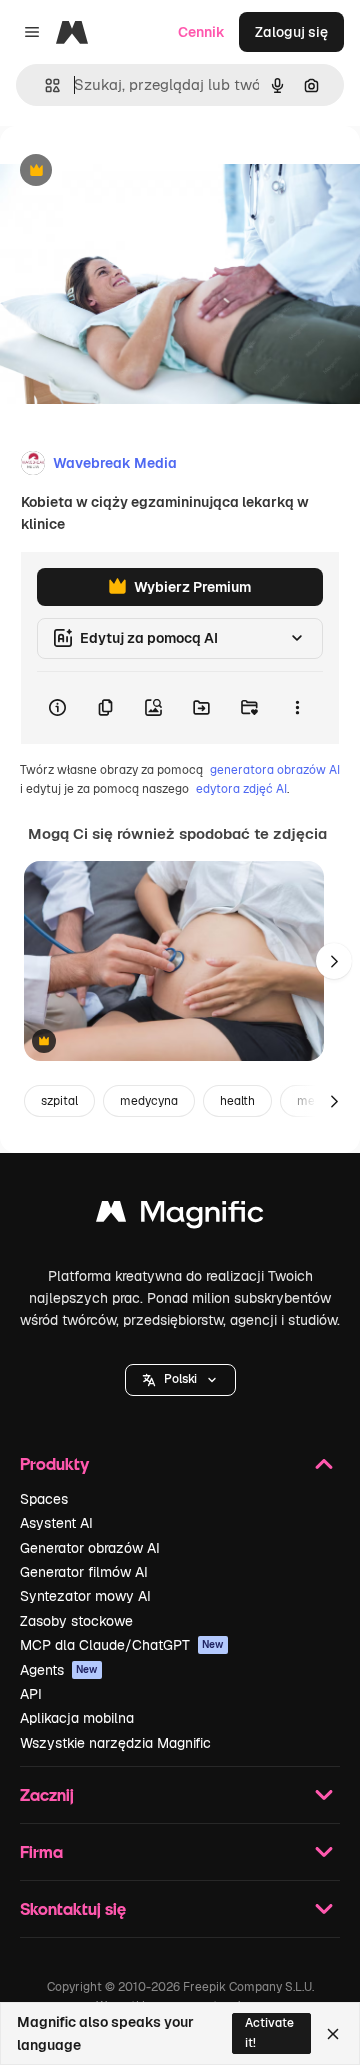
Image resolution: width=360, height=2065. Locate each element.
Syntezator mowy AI (85, 1596)
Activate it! (269, 2032)
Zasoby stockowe (76, 1621)
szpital (59, 1101)
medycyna (149, 1101)
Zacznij (47, 1794)
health (237, 1101)
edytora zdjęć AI (241, 789)
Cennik (201, 32)
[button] (180, 1380)
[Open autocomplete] (44, 85)
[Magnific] (180, 1216)
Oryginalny (138, 171)
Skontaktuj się (73, 1908)
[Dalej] (334, 961)
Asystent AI (56, 1523)
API (31, 1694)
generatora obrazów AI (275, 770)
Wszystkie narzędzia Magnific (115, 1743)
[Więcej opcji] (297, 708)
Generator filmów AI (84, 1572)
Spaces (44, 1499)
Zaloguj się (291, 32)
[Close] (333, 2034)
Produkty (54, 1463)
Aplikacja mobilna (77, 1718)
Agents (59, 1670)
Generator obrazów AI (90, 1548)
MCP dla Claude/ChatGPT (122, 1645)
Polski (180, 1379)
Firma (41, 1851)
